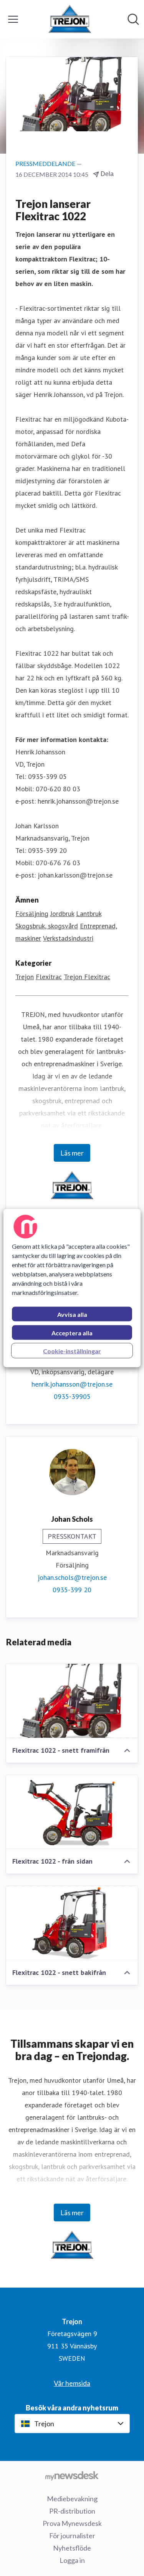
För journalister (72, 2536)
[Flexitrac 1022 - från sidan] (72, 1812)
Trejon (25, 977)
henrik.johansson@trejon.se (72, 1384)
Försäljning (32, 914)
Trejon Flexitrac (87, 977)
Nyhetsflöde (72, 2548)
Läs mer (72, 1153)
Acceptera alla (72, 1333)
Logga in (72, 2560)
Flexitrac (49, 977)
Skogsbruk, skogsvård (47, 926)
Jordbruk (62, 914)
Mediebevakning (72, 2499)
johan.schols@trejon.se (72, 1577)
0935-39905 (72, 1396)
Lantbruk (89, 914)
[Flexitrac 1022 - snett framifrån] (72, 1701)
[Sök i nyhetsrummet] (133, 19)
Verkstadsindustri (68, 938)
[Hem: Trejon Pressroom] (70, 19)
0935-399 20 (72, 1590)
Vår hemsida (72, 2383)
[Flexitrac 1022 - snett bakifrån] (72, 1923)
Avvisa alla (72, 1314)
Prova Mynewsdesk (72, 2523)
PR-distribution (72, 2511)
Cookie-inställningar (72, 1351)
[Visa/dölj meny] (13, 19)
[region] (72, 1288)
